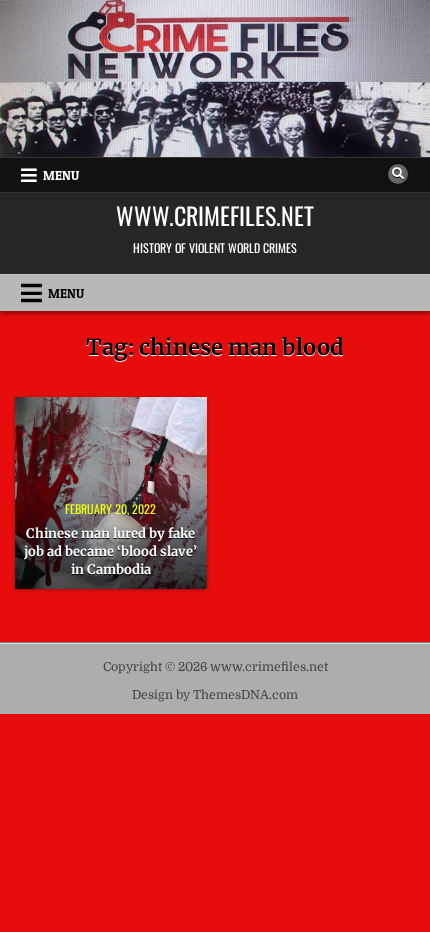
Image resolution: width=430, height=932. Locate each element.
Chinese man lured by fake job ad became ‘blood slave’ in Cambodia (110, 551)
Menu (61, 175)
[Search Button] (398, 174)
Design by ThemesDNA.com (215, 695)
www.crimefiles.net (215, 215)
